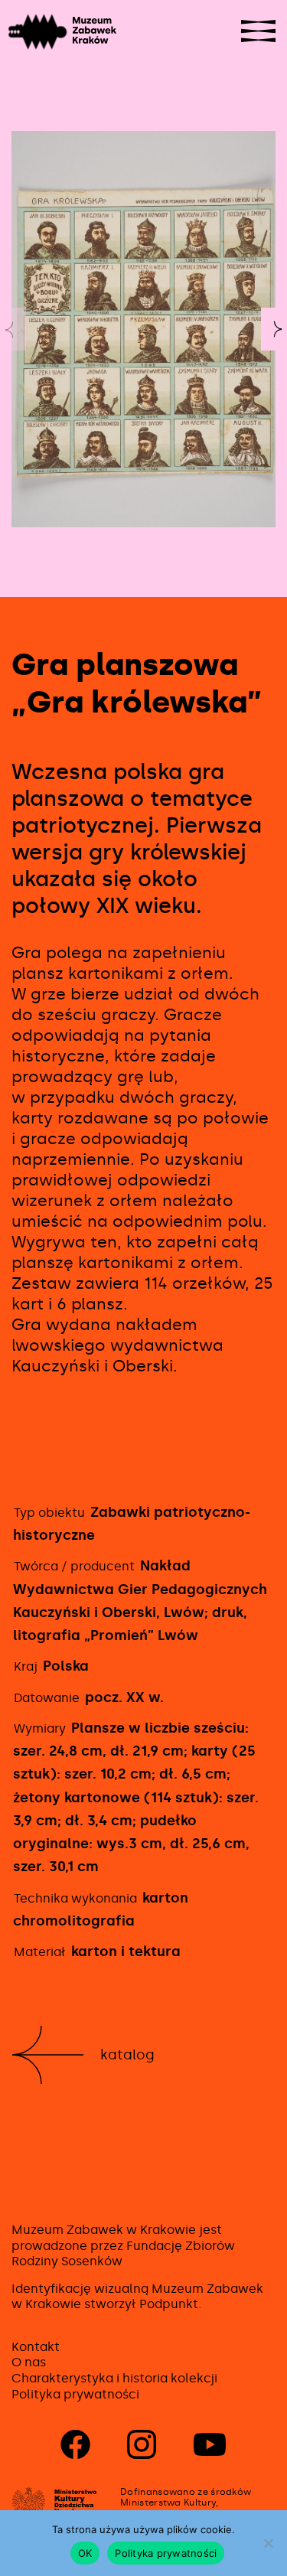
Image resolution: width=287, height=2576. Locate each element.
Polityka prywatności (75, 2394)
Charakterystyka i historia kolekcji (114, 2378)
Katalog (127, 2055)
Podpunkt (169, 2304)
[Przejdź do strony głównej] (40, 32)
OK (85, 2553)
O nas (29, 2362)
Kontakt (36, 2347)
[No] (268, 2543)
